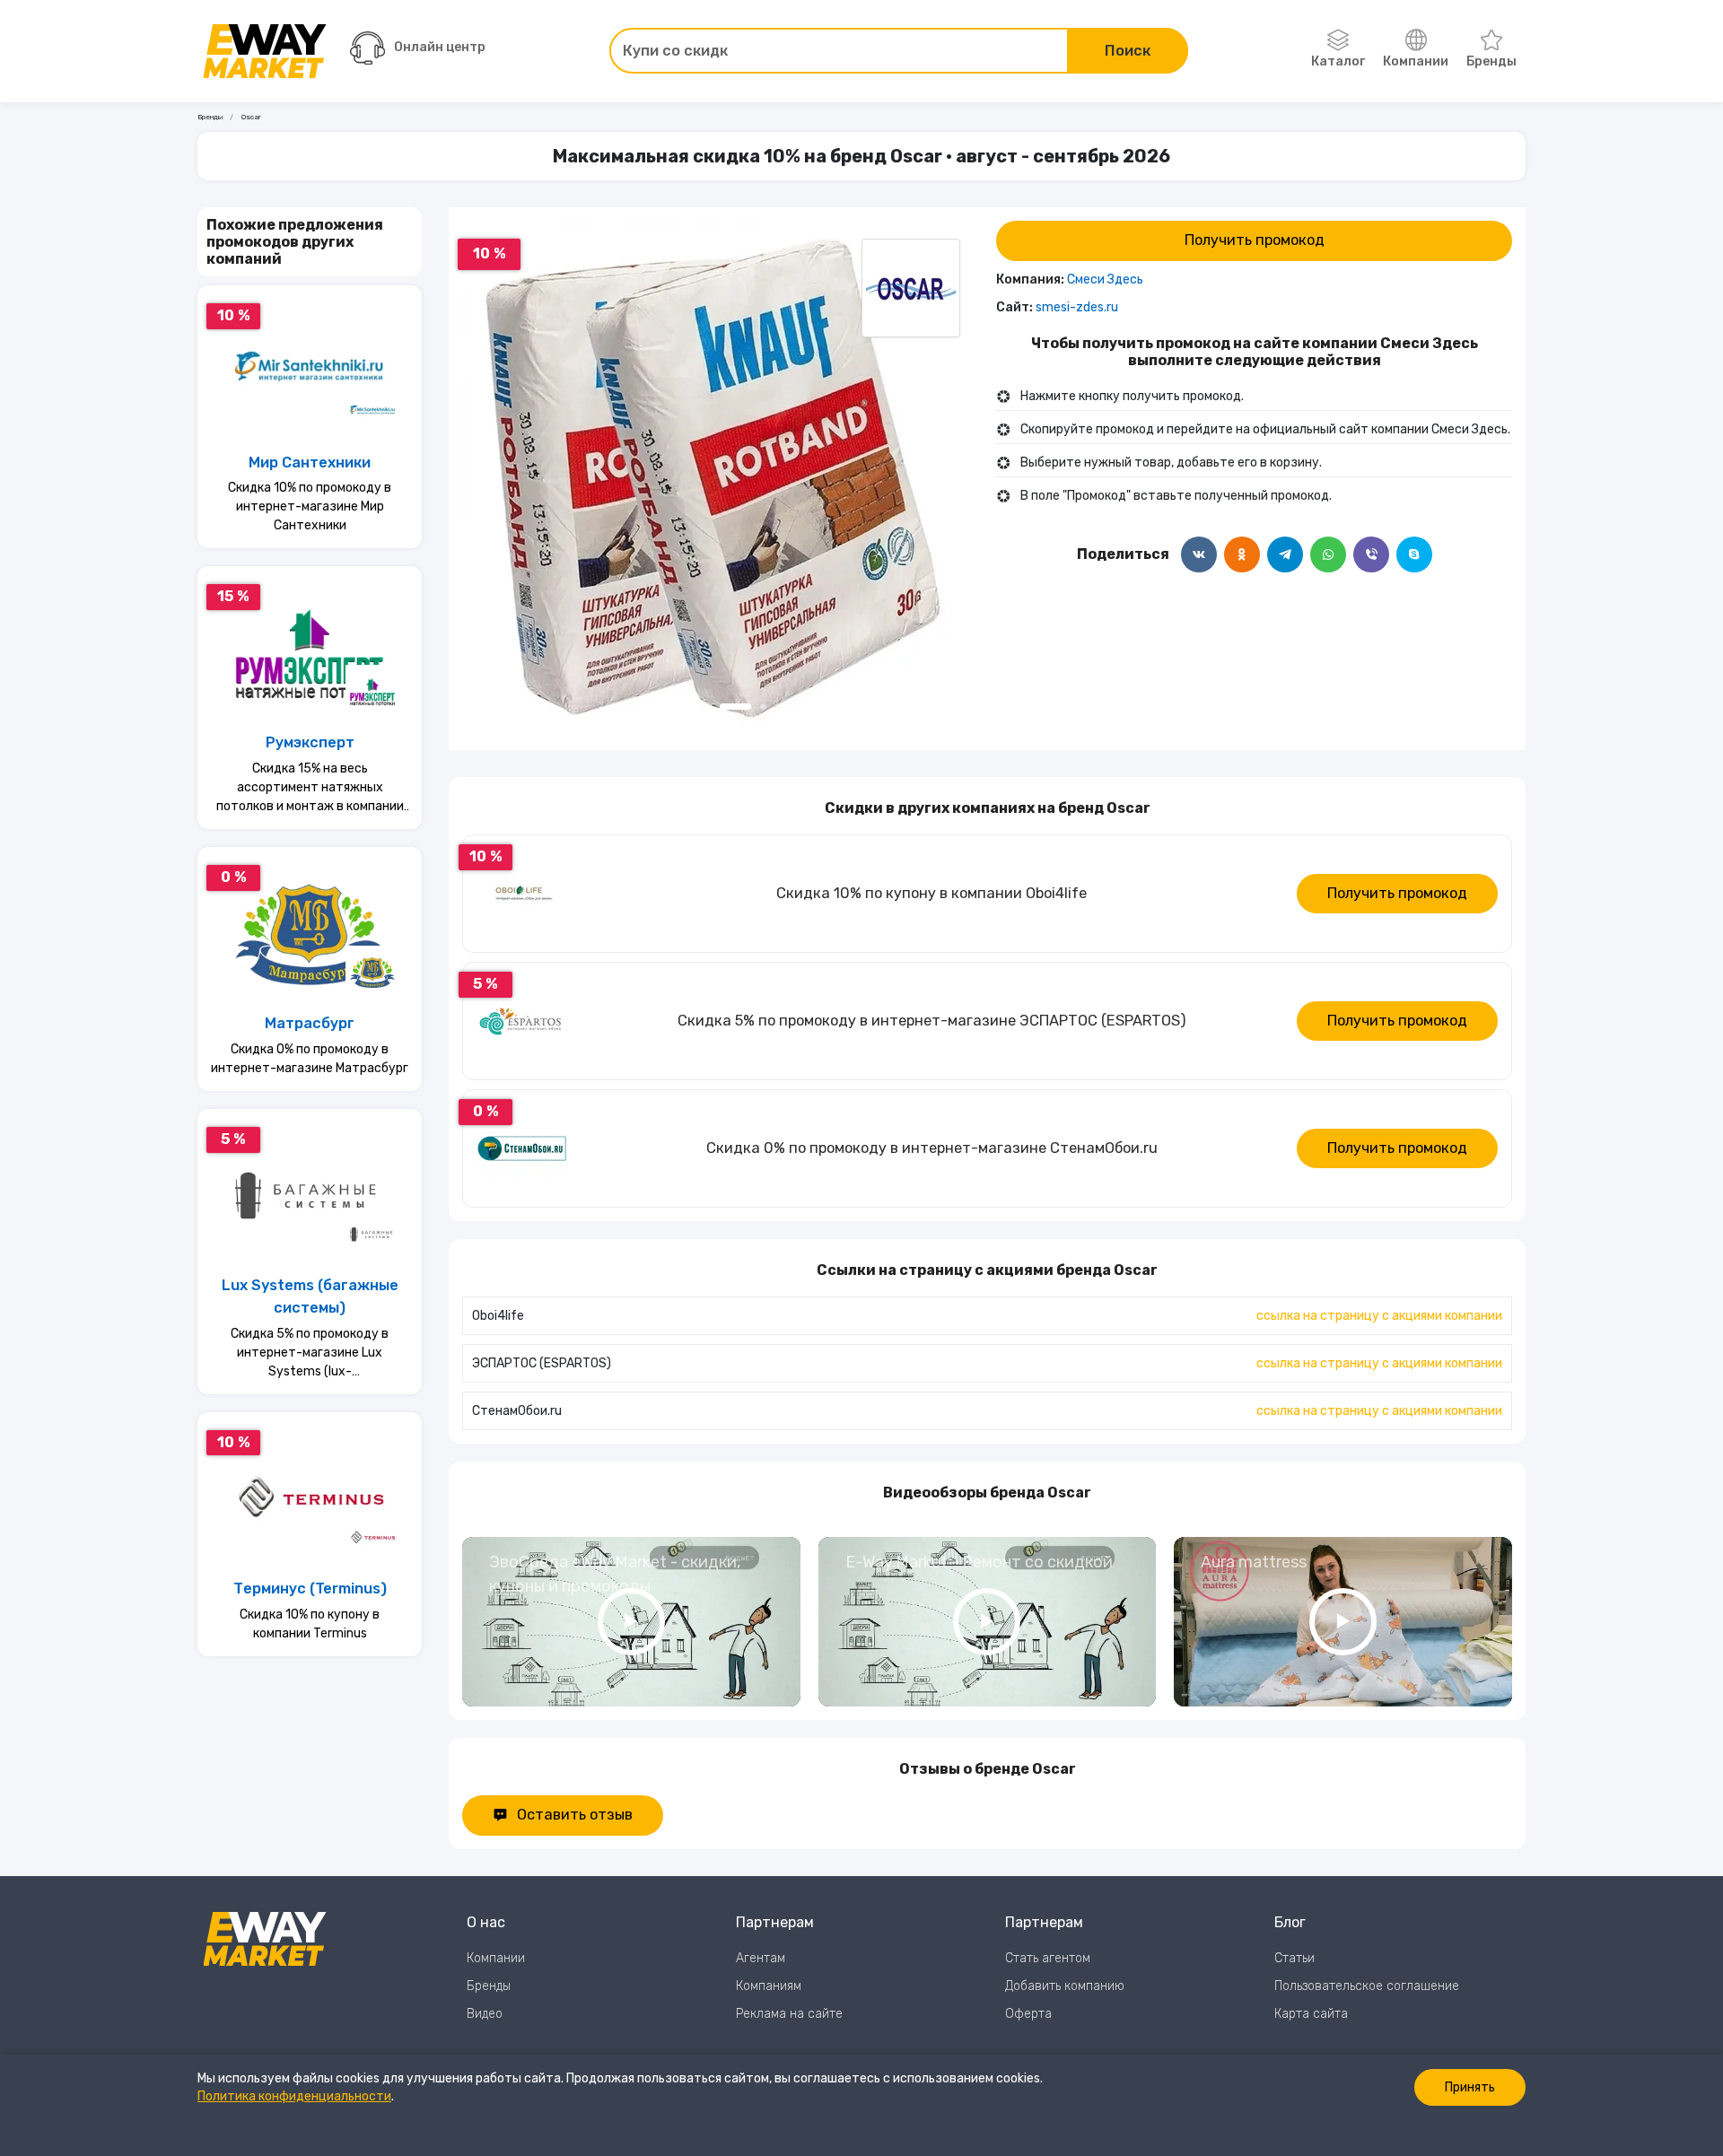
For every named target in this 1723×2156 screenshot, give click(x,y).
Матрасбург (310, 1023)
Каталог (1338, 61)
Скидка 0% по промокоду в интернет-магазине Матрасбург (310, 1059)
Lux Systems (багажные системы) (310, 1296)
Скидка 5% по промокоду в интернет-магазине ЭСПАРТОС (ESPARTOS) (932, 1021)
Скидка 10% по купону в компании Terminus (310, 1624)
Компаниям (769, 1986)
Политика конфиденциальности (294, 2096)
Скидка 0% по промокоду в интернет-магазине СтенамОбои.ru (932, 1148)
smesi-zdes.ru (1077, 307)
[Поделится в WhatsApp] (1328, 554)
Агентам (761, 1958)
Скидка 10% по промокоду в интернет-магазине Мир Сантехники (310, 506)
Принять (1470, 2087)
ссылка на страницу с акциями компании (1379, 1316)
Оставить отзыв (575, 1815)
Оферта (1028, 2014)
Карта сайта (1311, 2014)
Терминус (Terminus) (310, 1589)
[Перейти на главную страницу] (265, 51)
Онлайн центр (440, 47)
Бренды (1491, 61)
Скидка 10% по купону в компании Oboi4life (931, 893)
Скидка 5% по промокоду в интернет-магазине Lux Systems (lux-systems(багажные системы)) (310, 1353)
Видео (485, 2014)
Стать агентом (1048, 1958)
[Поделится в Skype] (1414, 554)
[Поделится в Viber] (1371, 554)
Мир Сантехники (310, 463)
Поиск (1128, 51)
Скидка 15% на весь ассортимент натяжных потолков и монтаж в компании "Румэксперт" (310, 788)
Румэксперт (310, 742)
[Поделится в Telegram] (1285, 554)
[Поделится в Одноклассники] (1242, 554)
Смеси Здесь (1105, 279)
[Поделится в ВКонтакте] (1199, 554)
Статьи (1294, 1958)
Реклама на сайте (789, 2014)
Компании (1416, 61)
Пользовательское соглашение (1367, 1986)
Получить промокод (1255, 240)
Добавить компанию (1065, 1986)
